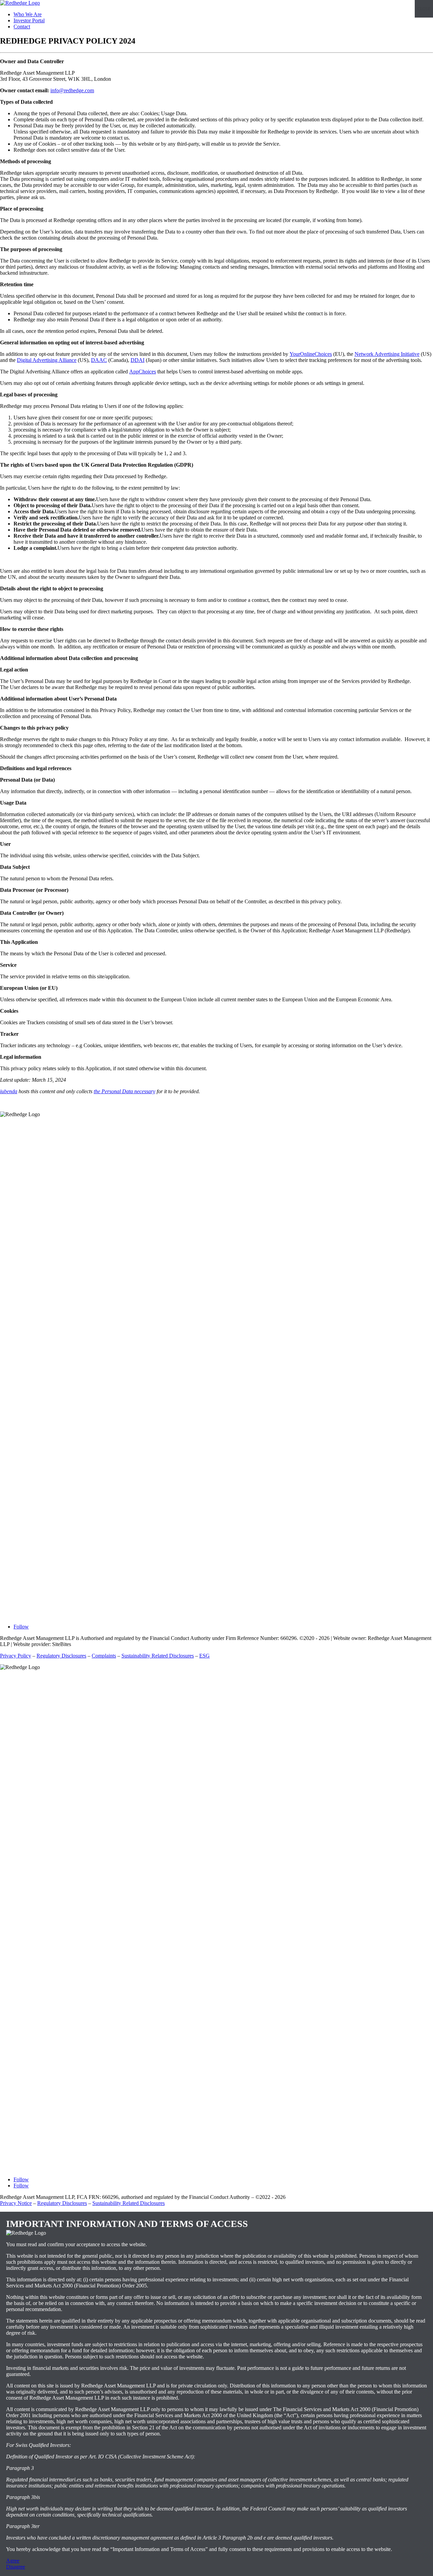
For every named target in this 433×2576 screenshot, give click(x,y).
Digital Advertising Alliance (47, 360)
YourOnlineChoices (311, 354)
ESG (204, 1656)
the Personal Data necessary (124, 1091)
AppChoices (143, 372)
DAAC (99, 360)
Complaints (104, 1656)
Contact (22, 27)
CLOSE (424, 9)
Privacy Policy (16, 1656)
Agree (13, 2561)
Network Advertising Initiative (387, 354)
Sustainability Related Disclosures (158, 1656)
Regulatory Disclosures (61, 1656)
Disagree (16, 2567)
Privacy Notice (16, 2203)
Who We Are (28, 14)
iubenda (9, 1091)
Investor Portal (29, 20)
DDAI (138, 360)
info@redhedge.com (72, 90)
